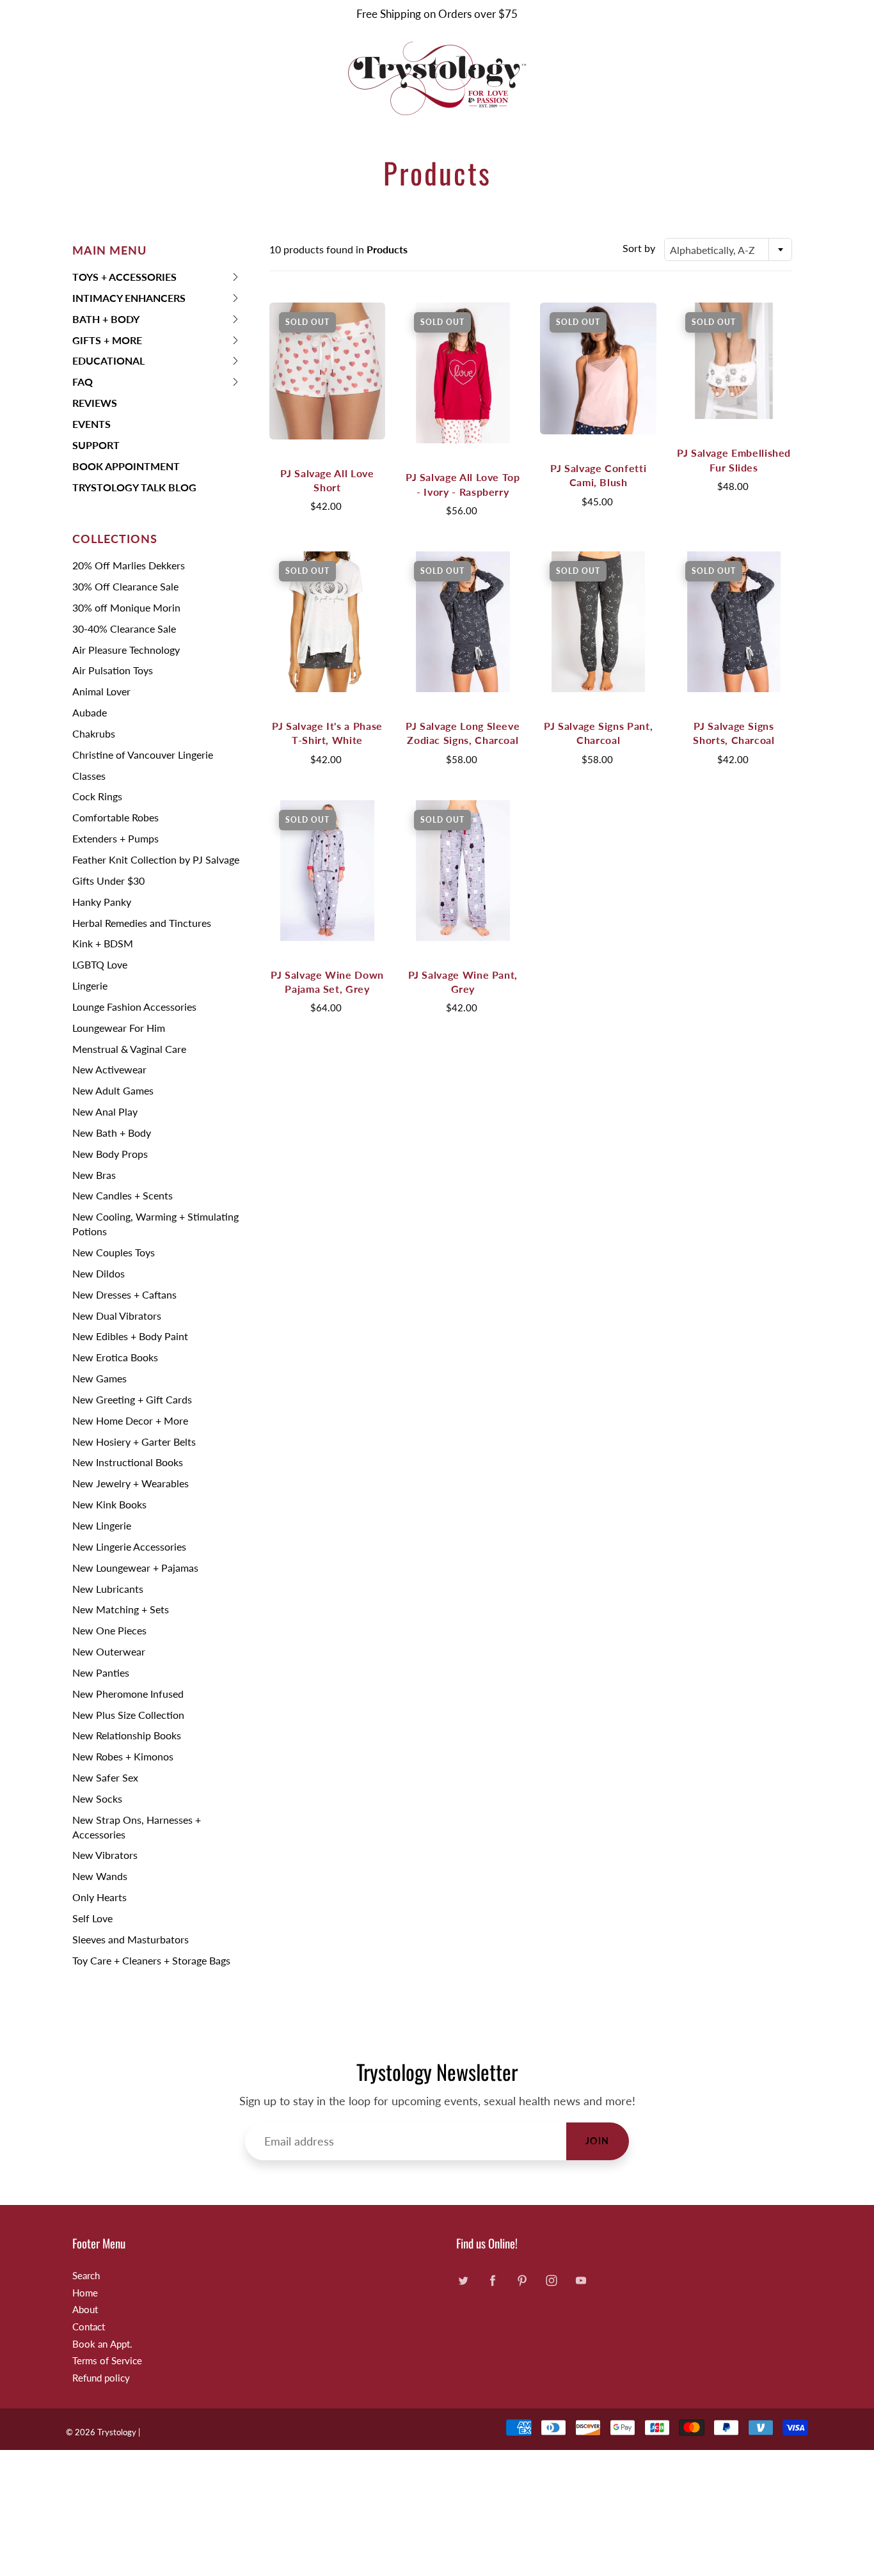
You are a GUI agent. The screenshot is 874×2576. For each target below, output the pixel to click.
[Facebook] (492, 2281)
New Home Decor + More (130, 1420)
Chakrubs (94, 733)
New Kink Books (109, 1504)
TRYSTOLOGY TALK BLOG (134, 487)
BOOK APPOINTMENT (126, 466)
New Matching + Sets (121, 1609)
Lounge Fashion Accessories (134, 1007)
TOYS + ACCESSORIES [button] (124, 279)
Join (598, 2141)
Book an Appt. (102, 2344)
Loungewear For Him (119, 1028)
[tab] (156, 277)
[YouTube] (581, 2281)
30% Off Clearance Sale (125, 586)
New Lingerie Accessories (129, 1546)
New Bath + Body (112, 1133)
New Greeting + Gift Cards (132, 1399)
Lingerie (90, 985)
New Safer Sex (105, 1777)
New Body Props (110, 1154)
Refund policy (101, 2378)
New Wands (100, 1876)
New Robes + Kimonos (123, 1756)
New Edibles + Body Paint (130, 1336)
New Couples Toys (114, 1252)
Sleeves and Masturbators (131, 1939)
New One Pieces (109, 1630)
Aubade (90, 712)
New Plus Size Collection (128, 1715)
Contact (89, 2327)
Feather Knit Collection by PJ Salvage (156, 859)
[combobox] (728, 249)
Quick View (327, 371)
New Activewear (109, 1069)
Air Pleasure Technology (126, 650)
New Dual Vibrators (117, 1316)
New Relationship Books (127, 1735)
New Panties (101, 1672)
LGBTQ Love (100, 964)
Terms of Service (107, 2361)
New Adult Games (113, 1090)
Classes (89, 776)
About (85, 2310)
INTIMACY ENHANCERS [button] (129, 300)
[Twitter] (463, 2281)
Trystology (117, 2432)
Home (85, 2293)
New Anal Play (105, 1111)
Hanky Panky (102, 902)
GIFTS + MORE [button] (107, 343)
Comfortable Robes (115, 817)
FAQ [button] (93, 384)
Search (86, 2276)
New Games (99, 1378)
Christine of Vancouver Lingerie (143, 755)
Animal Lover (101, 691)
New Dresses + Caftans (124, 1294)
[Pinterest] (522, 2281)
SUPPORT (96, 445)
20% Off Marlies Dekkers (129, 565)
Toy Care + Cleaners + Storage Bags (151, 1960)
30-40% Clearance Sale (124, 628)
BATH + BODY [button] (106, 321)
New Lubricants (108, 1589)
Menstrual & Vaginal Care (129, 1049)
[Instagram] (551, 2281)
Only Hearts (99, 1897)
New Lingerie (102, 1525)
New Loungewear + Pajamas (135, 1568)
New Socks (97, 1798)
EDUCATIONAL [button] (108, 363)
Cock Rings (97, 796)
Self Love (92, 1918)
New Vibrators (105, 1855)
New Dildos (99, 1273)
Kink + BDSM (103, 943)
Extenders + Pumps (115, 838)
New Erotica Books (115, 1357)
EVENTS (91, 424)
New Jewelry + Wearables (131, 1483)
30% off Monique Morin (126, 607)
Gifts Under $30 (108, 881)
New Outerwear (109, 1651)
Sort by (639, 248)
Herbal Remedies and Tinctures (142, 923)
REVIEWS (95, 403)
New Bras (94, 1175)
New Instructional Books (128, 1462)
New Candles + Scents (123, 1195)
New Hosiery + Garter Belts (134, 1442)
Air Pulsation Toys (113, 670)
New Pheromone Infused (128, 1694)
